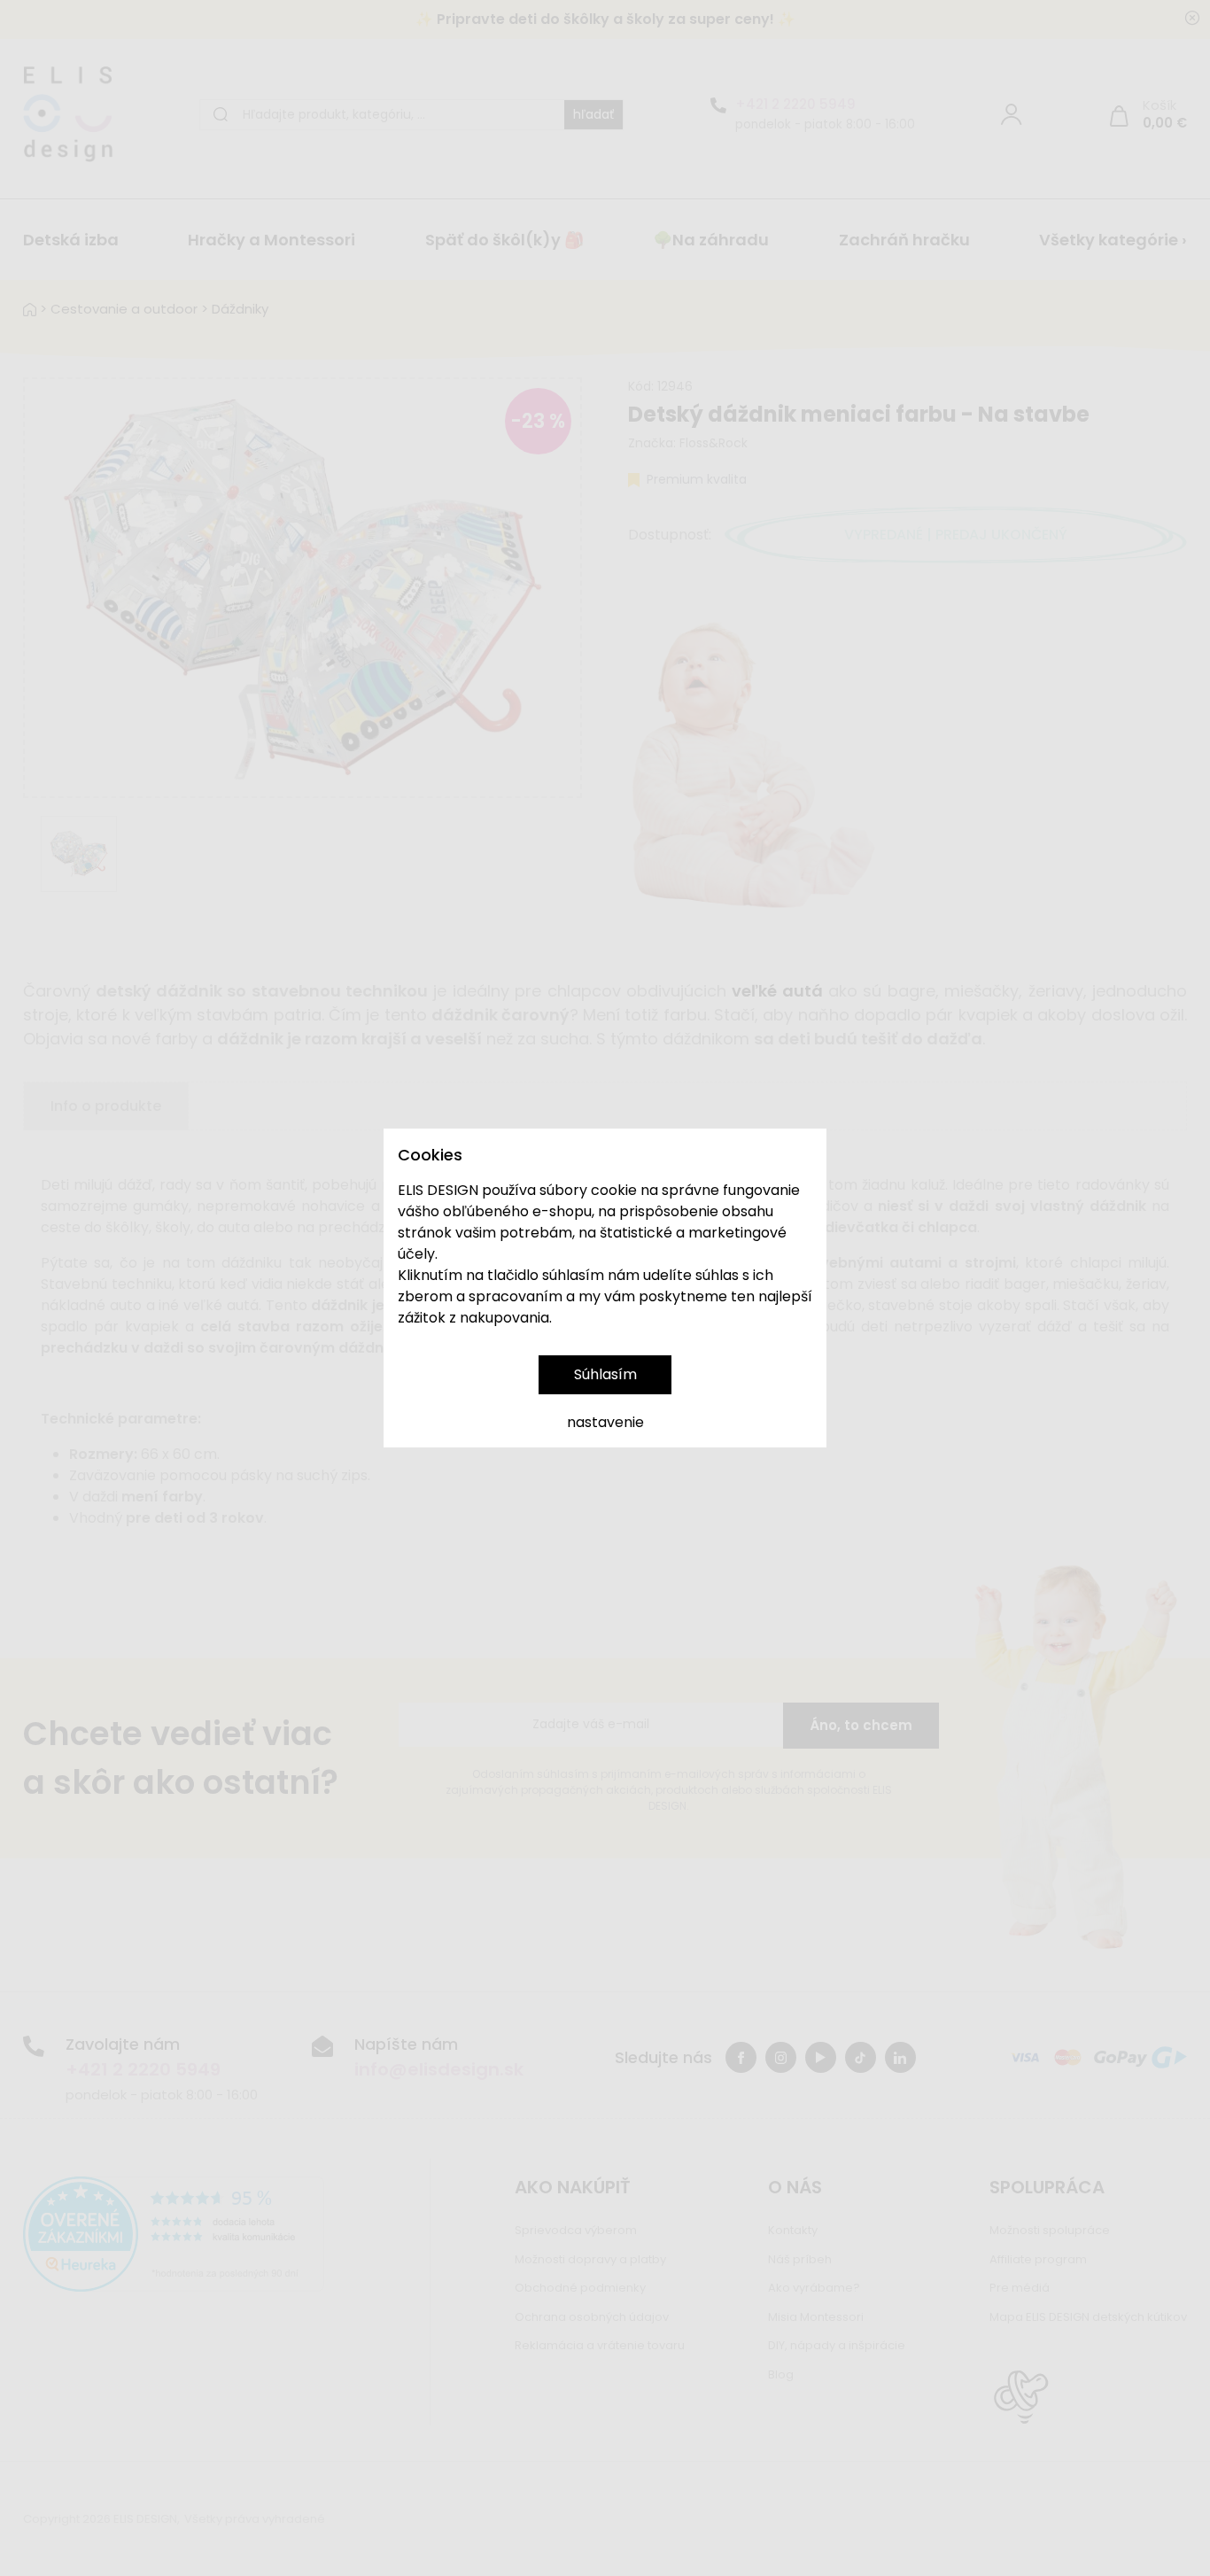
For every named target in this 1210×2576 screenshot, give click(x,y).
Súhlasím (605, 1374)
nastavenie (605, 1422)
